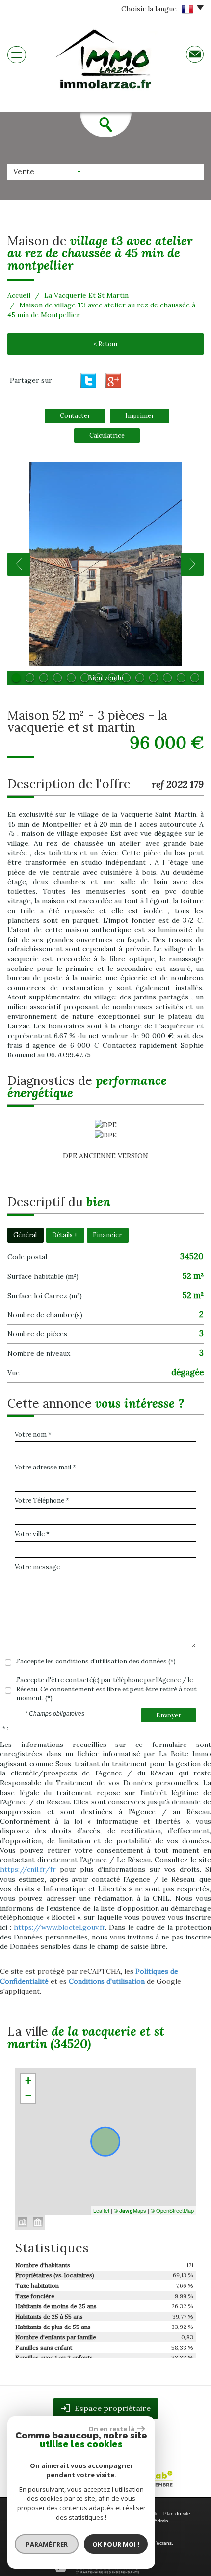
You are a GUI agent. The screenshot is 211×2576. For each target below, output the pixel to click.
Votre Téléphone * (42, 1501)
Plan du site (177, 2513)
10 (140, 678)
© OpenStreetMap (172, 2210)
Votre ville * (32, 1534)
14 (195, 678)
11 (154, 678)
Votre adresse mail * (45, 1467)
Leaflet (101, 2210)
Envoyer (169, 1715)
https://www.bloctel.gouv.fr (59, 1927)
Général (25, 1235)
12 (167, 678)
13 (181, 678)
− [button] (28, 2095)
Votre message (37, 1567)
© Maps (130, 2210)
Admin (161, 2521)
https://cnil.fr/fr (28, 1869)
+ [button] (28, 2081)
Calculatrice (107, 435)
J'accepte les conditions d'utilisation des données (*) (96, 1661)
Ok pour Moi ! (116, 2544)
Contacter (75, 415)
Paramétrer (47, 2544)
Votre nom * (33, 1434)
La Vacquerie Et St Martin (86, 295)
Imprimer (140, 415)
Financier (107, 1235)
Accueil (19, 295)
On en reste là (111, 2429)
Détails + (65, 1235)
